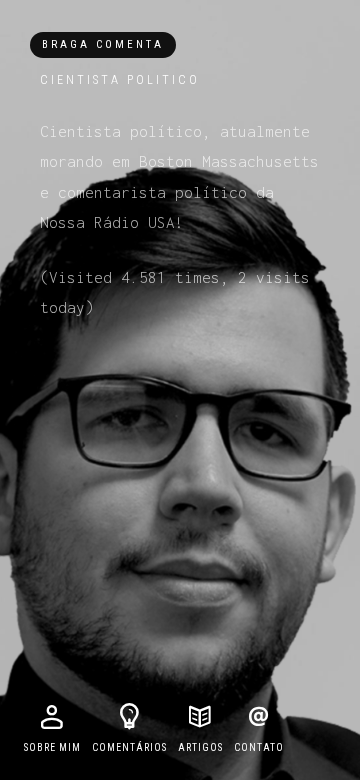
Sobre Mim (52, 747)
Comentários (129, 747)
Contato (259, 747)
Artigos (200, 747)
